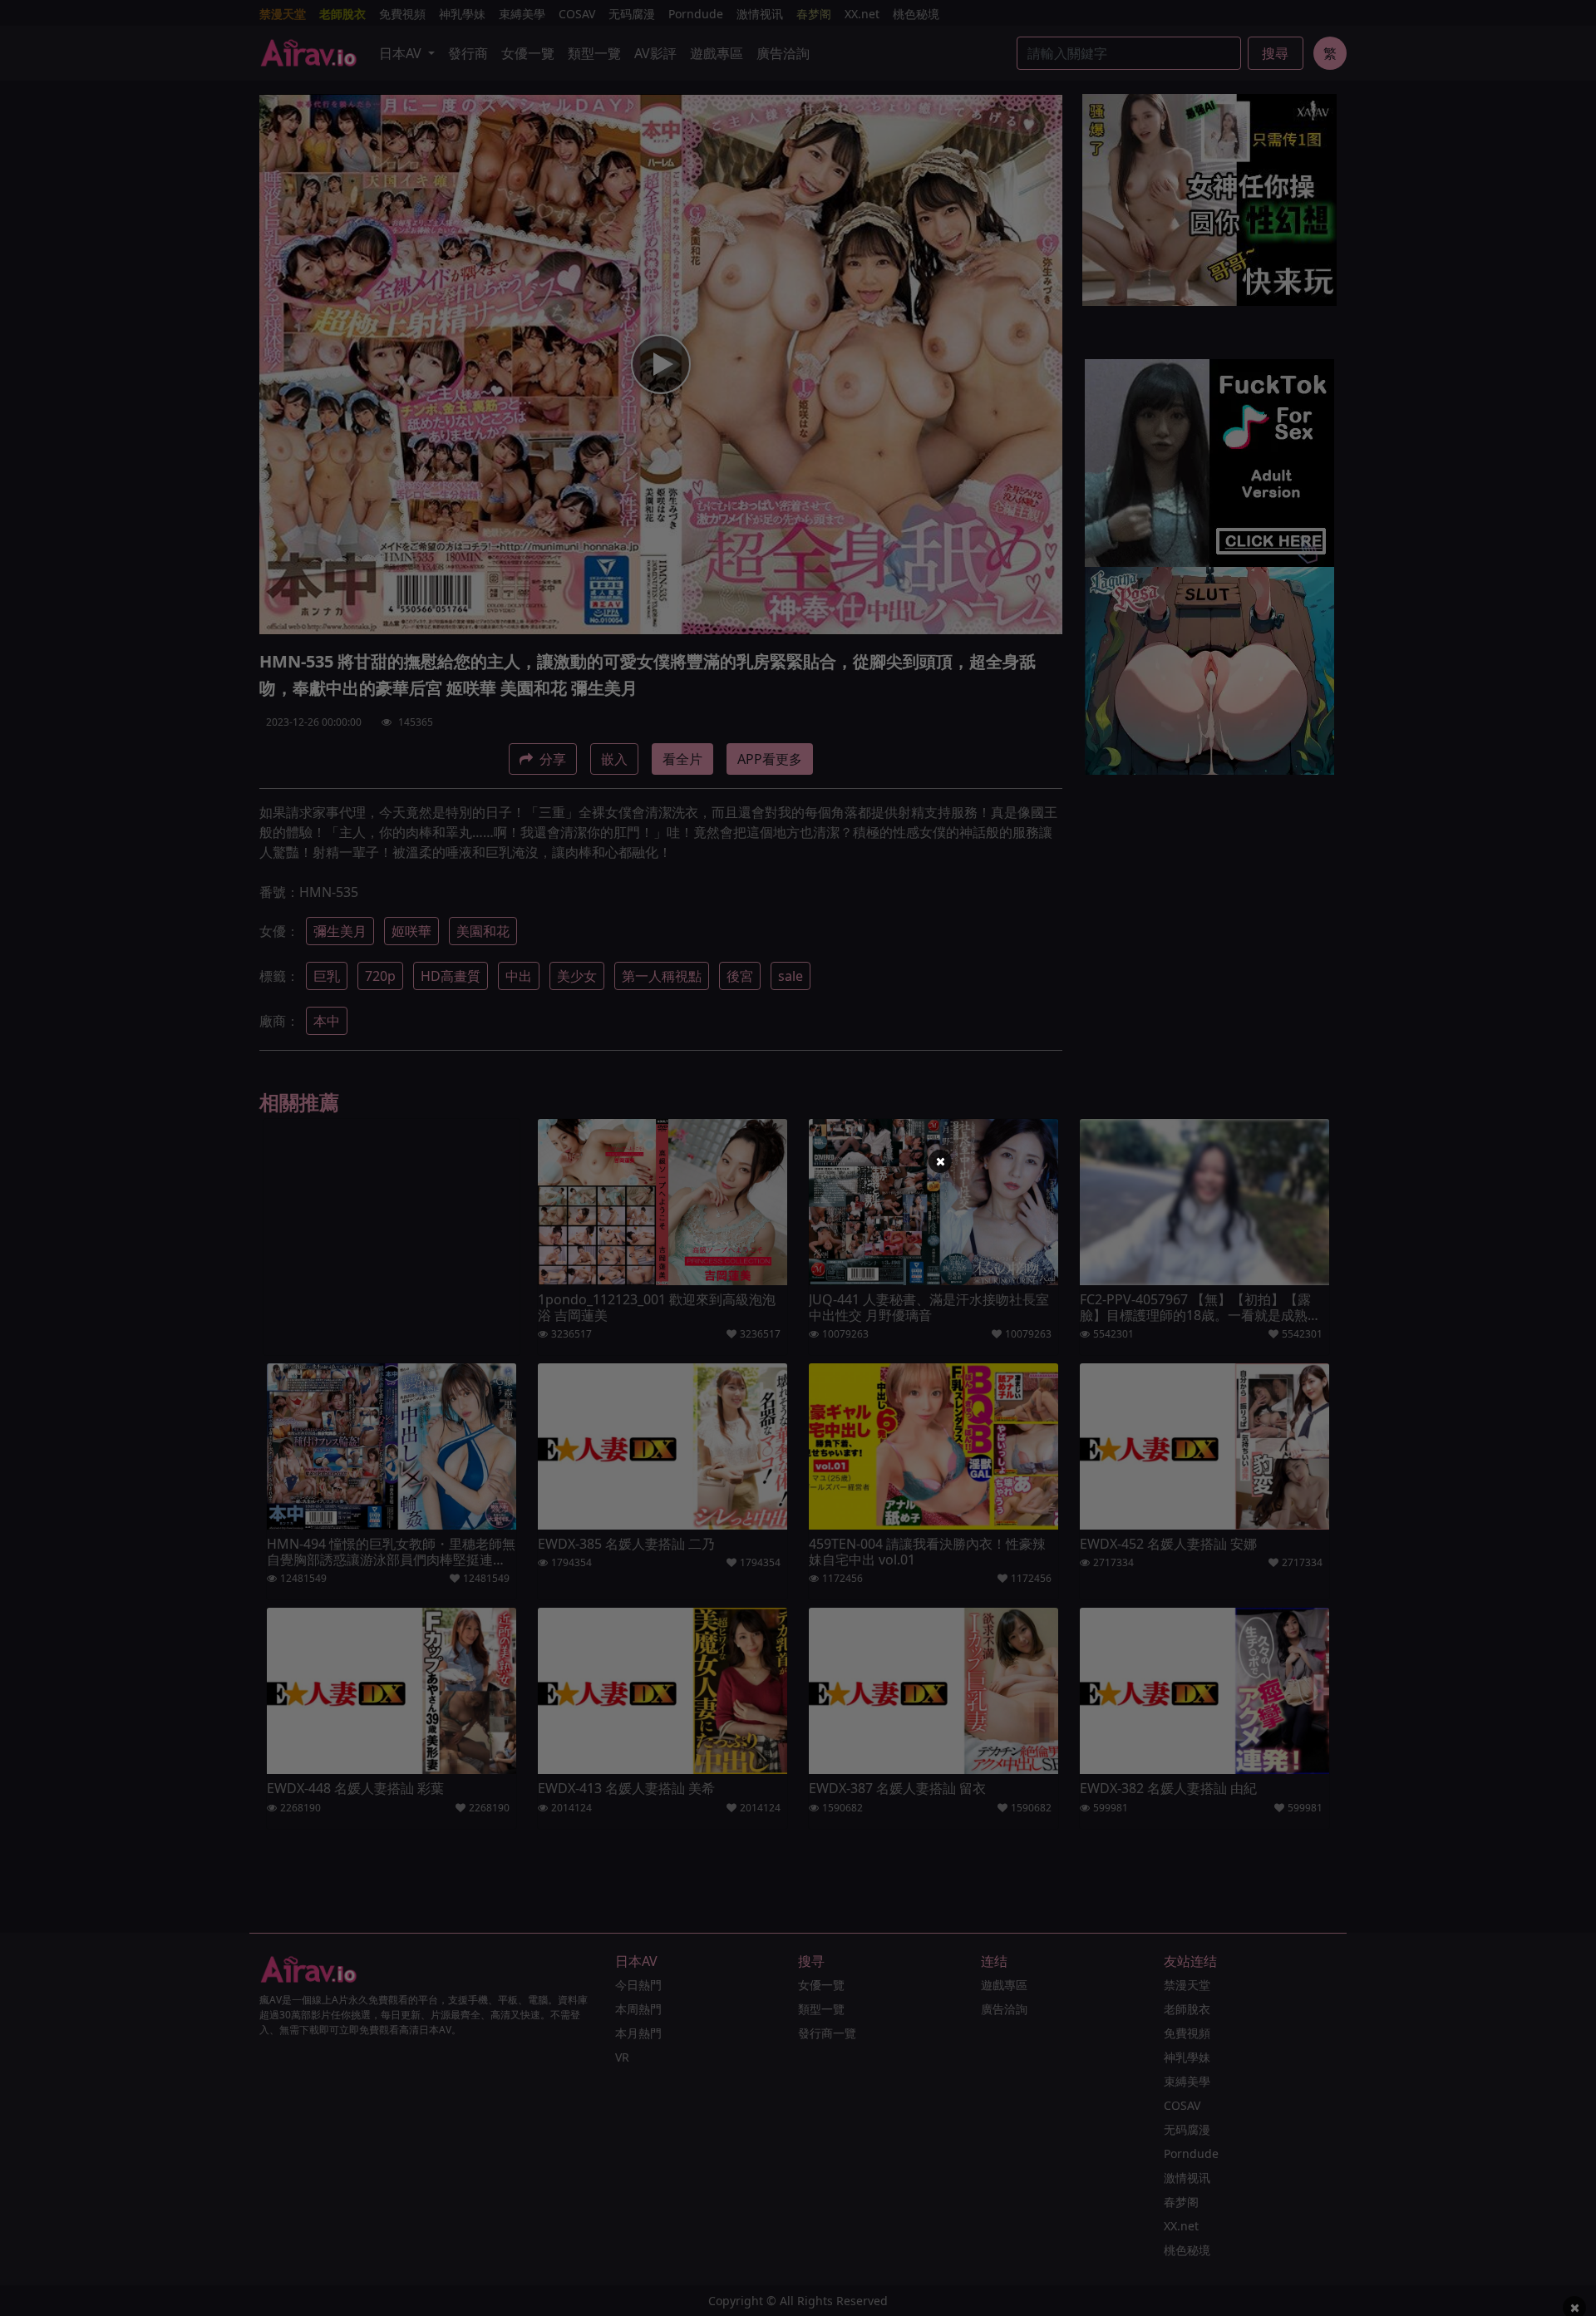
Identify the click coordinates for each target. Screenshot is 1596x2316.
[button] (940, 1161)
